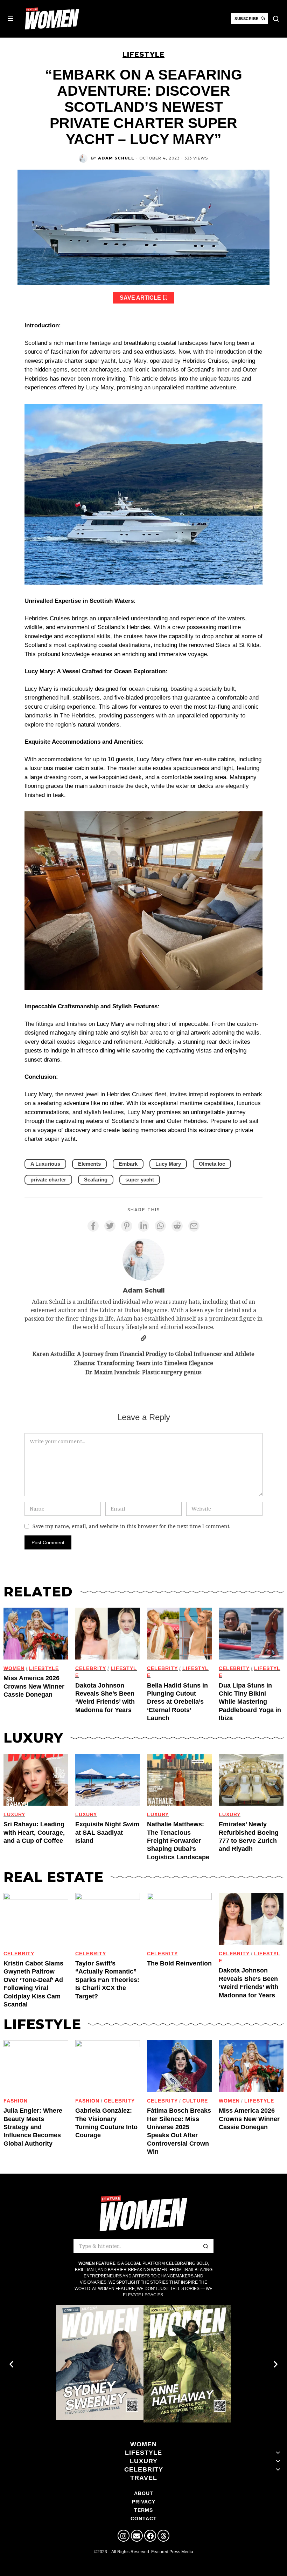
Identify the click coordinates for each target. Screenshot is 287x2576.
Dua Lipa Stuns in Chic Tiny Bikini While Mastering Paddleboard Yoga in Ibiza (250, 1702)
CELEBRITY (91, 1668)
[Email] (194, 1226)
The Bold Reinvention (179, 1963)
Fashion (16, 2101)
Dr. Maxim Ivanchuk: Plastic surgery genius (143, 1372)
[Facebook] (93, 1226)
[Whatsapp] (160, 1226)
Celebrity (162, 1668)
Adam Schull (116, 158)
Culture (195, 2101)
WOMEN (14, 1668)
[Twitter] (110, 1226)
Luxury (14, 1815)
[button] (276, 19)
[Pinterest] (127, 1226)
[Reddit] (177, 1226)
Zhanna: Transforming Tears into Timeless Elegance (143, 1363)
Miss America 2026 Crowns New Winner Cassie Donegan (34, 1686)
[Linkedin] (143, 1226)
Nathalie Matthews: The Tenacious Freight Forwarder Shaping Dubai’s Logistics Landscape (178, 1841)
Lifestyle (143, 54)
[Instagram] (124, 2536)
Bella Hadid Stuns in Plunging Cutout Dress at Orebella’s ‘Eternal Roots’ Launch (177, 1702)
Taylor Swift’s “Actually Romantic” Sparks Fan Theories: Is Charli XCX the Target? (107, 1980)
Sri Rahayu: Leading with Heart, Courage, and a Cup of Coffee (34, 1832)
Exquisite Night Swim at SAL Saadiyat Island (107, 1832)
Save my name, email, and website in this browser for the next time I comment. (131, 1526)
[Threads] (163, 2536)
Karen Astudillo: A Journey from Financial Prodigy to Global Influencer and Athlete (143, 1354)
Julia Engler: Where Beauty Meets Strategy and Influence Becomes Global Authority (33, 2127)
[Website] (143, 1338)
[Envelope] (137, 2536)
